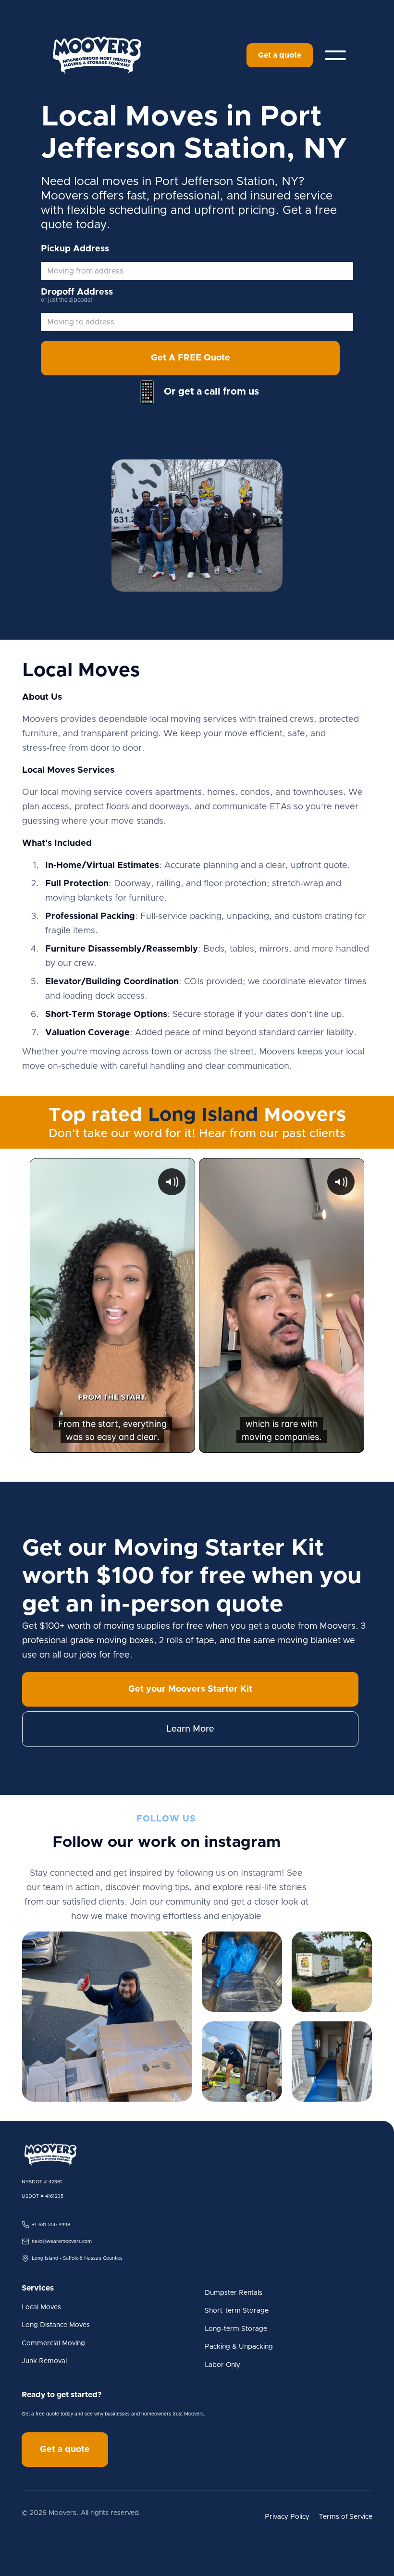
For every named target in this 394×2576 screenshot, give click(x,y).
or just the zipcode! (67, 300)
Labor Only (222, 2365)
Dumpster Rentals (234, 2293)
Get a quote (280, 55)
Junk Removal (44, 2361)
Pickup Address (75, 249)
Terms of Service (346, 2517)
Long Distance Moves (56, 2325)
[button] (335, 55)
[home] (97, 55)
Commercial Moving (53, 2343)
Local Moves (41, 2307)
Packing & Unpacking (239, 2347)
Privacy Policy (287, 2517)
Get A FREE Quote (191, 358)
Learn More (190, 1729)
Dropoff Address (77, 292)
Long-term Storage (236, 2329)
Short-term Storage (237, 2311)
